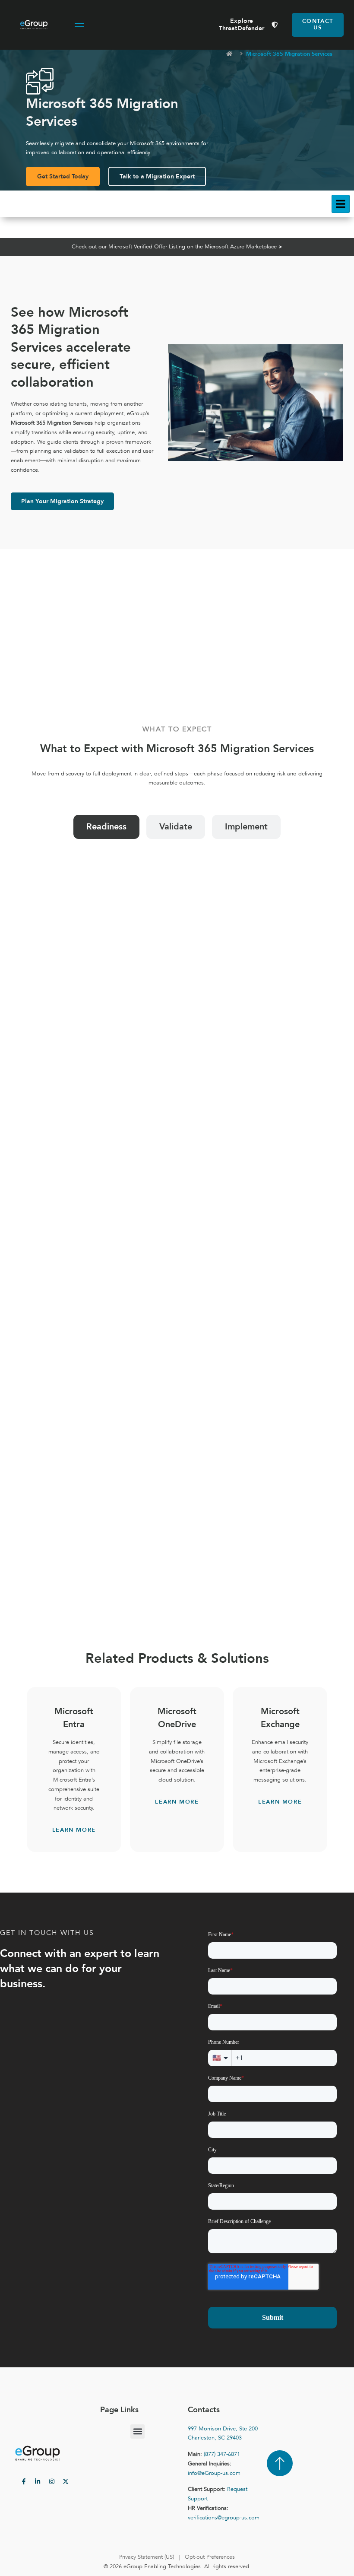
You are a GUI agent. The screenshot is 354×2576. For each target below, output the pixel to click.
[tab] (106, 827)
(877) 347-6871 (222, 2454)
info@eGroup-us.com (214, 2473)
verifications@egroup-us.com (224, 2518)
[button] (137, 2431)
